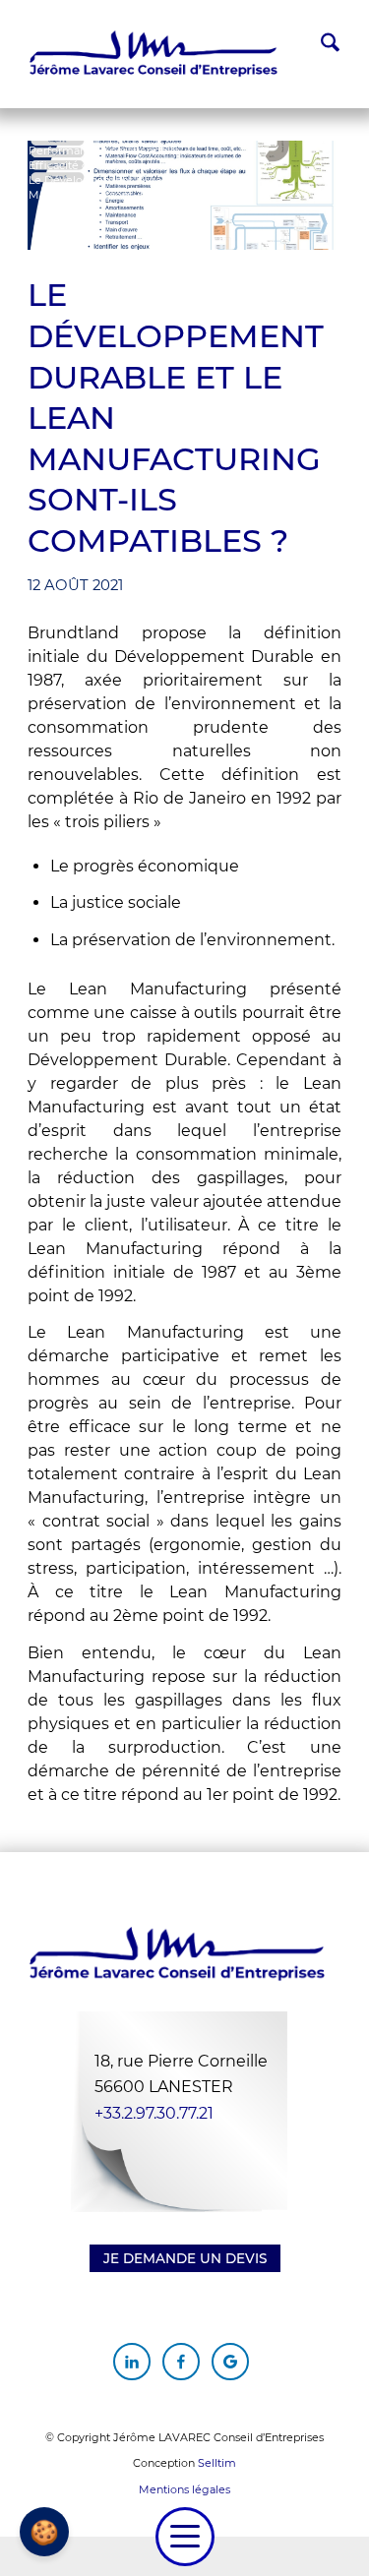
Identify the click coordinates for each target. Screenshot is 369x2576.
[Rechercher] (320, 46)
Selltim (217, 2463)
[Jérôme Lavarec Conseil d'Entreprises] (154, 54)
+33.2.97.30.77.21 (154, 2113)
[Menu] (185, 2537)
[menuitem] (320, 46)
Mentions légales (184, 2489)
